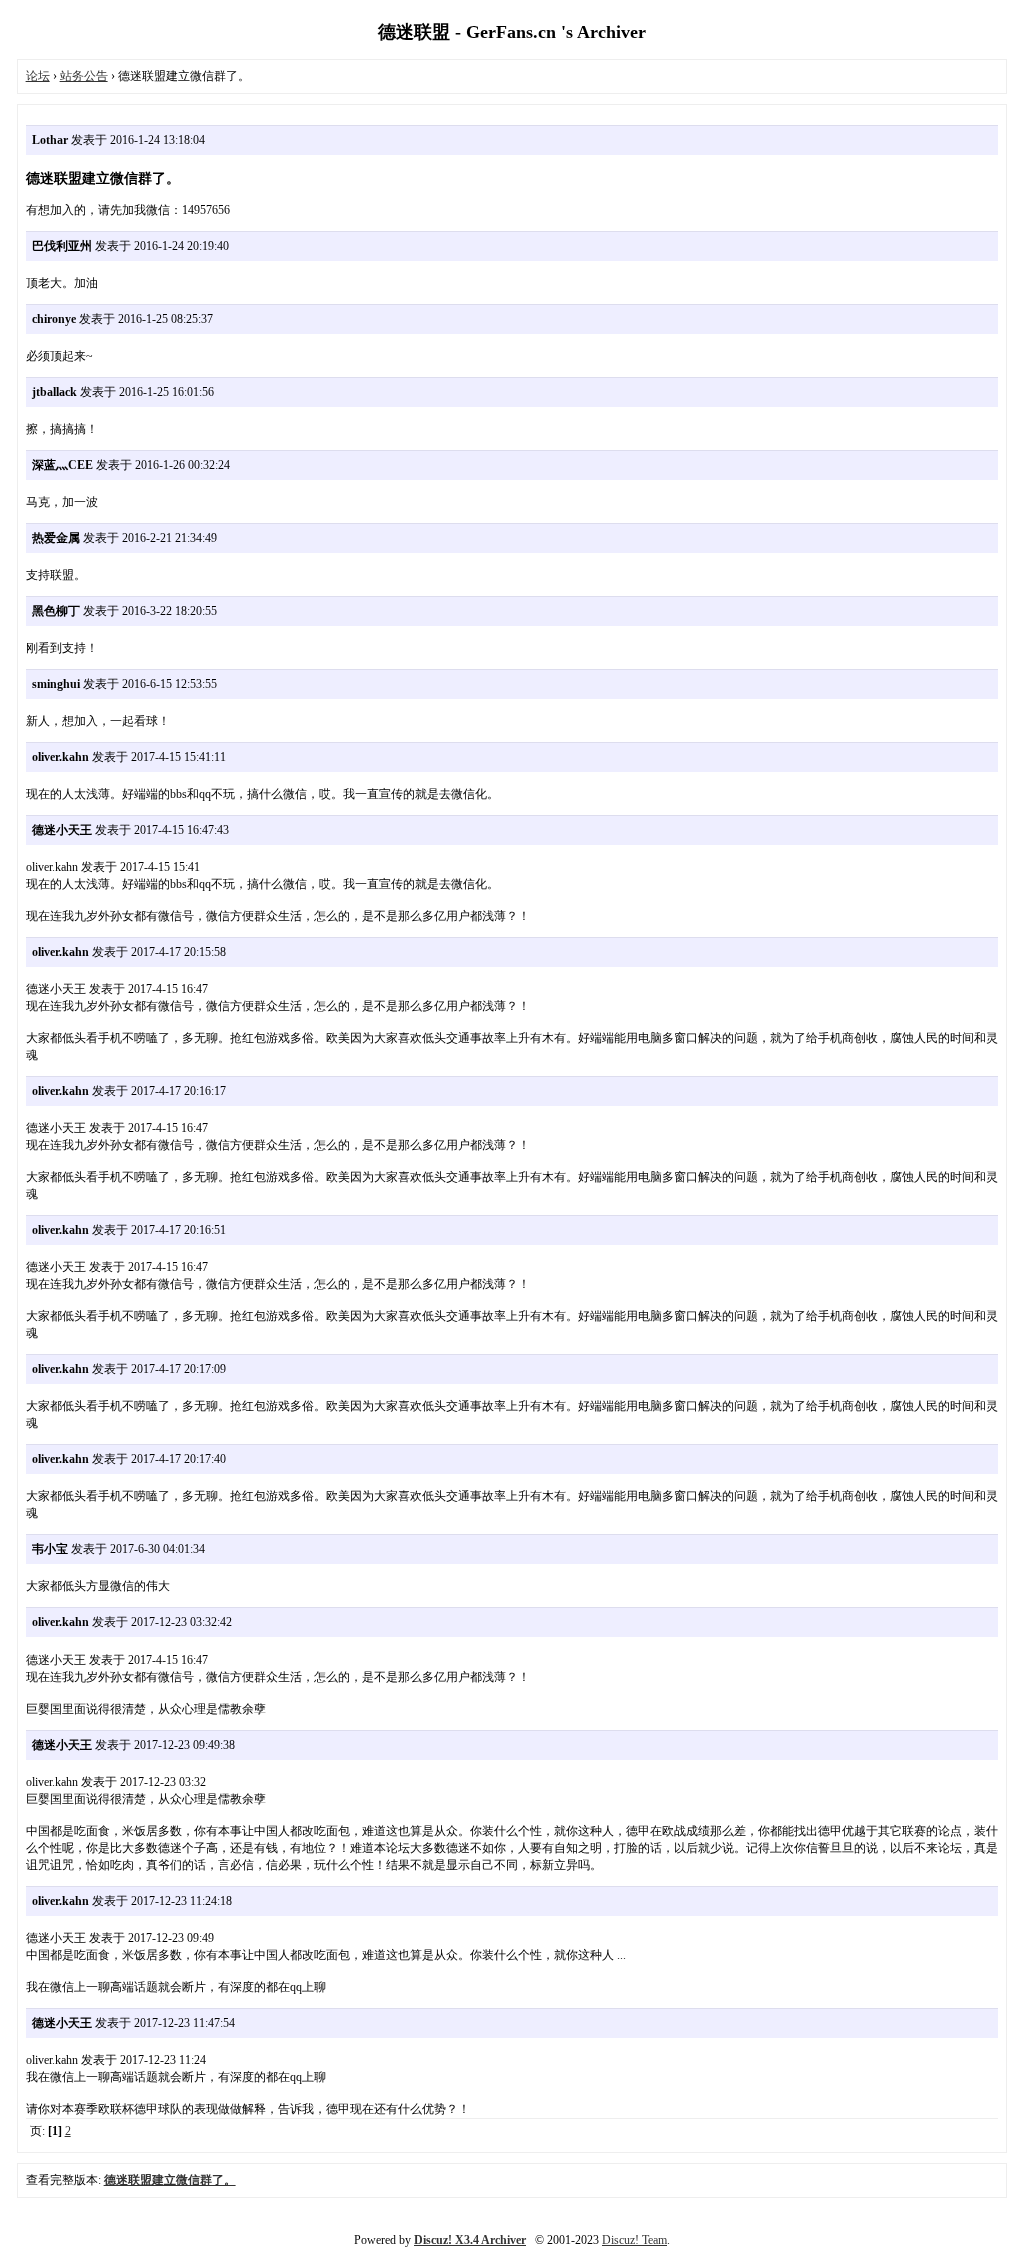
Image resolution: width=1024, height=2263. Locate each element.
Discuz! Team (634, 2240)
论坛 (38, 76)
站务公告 (84, 76)
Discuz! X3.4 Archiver (470, 2240)
